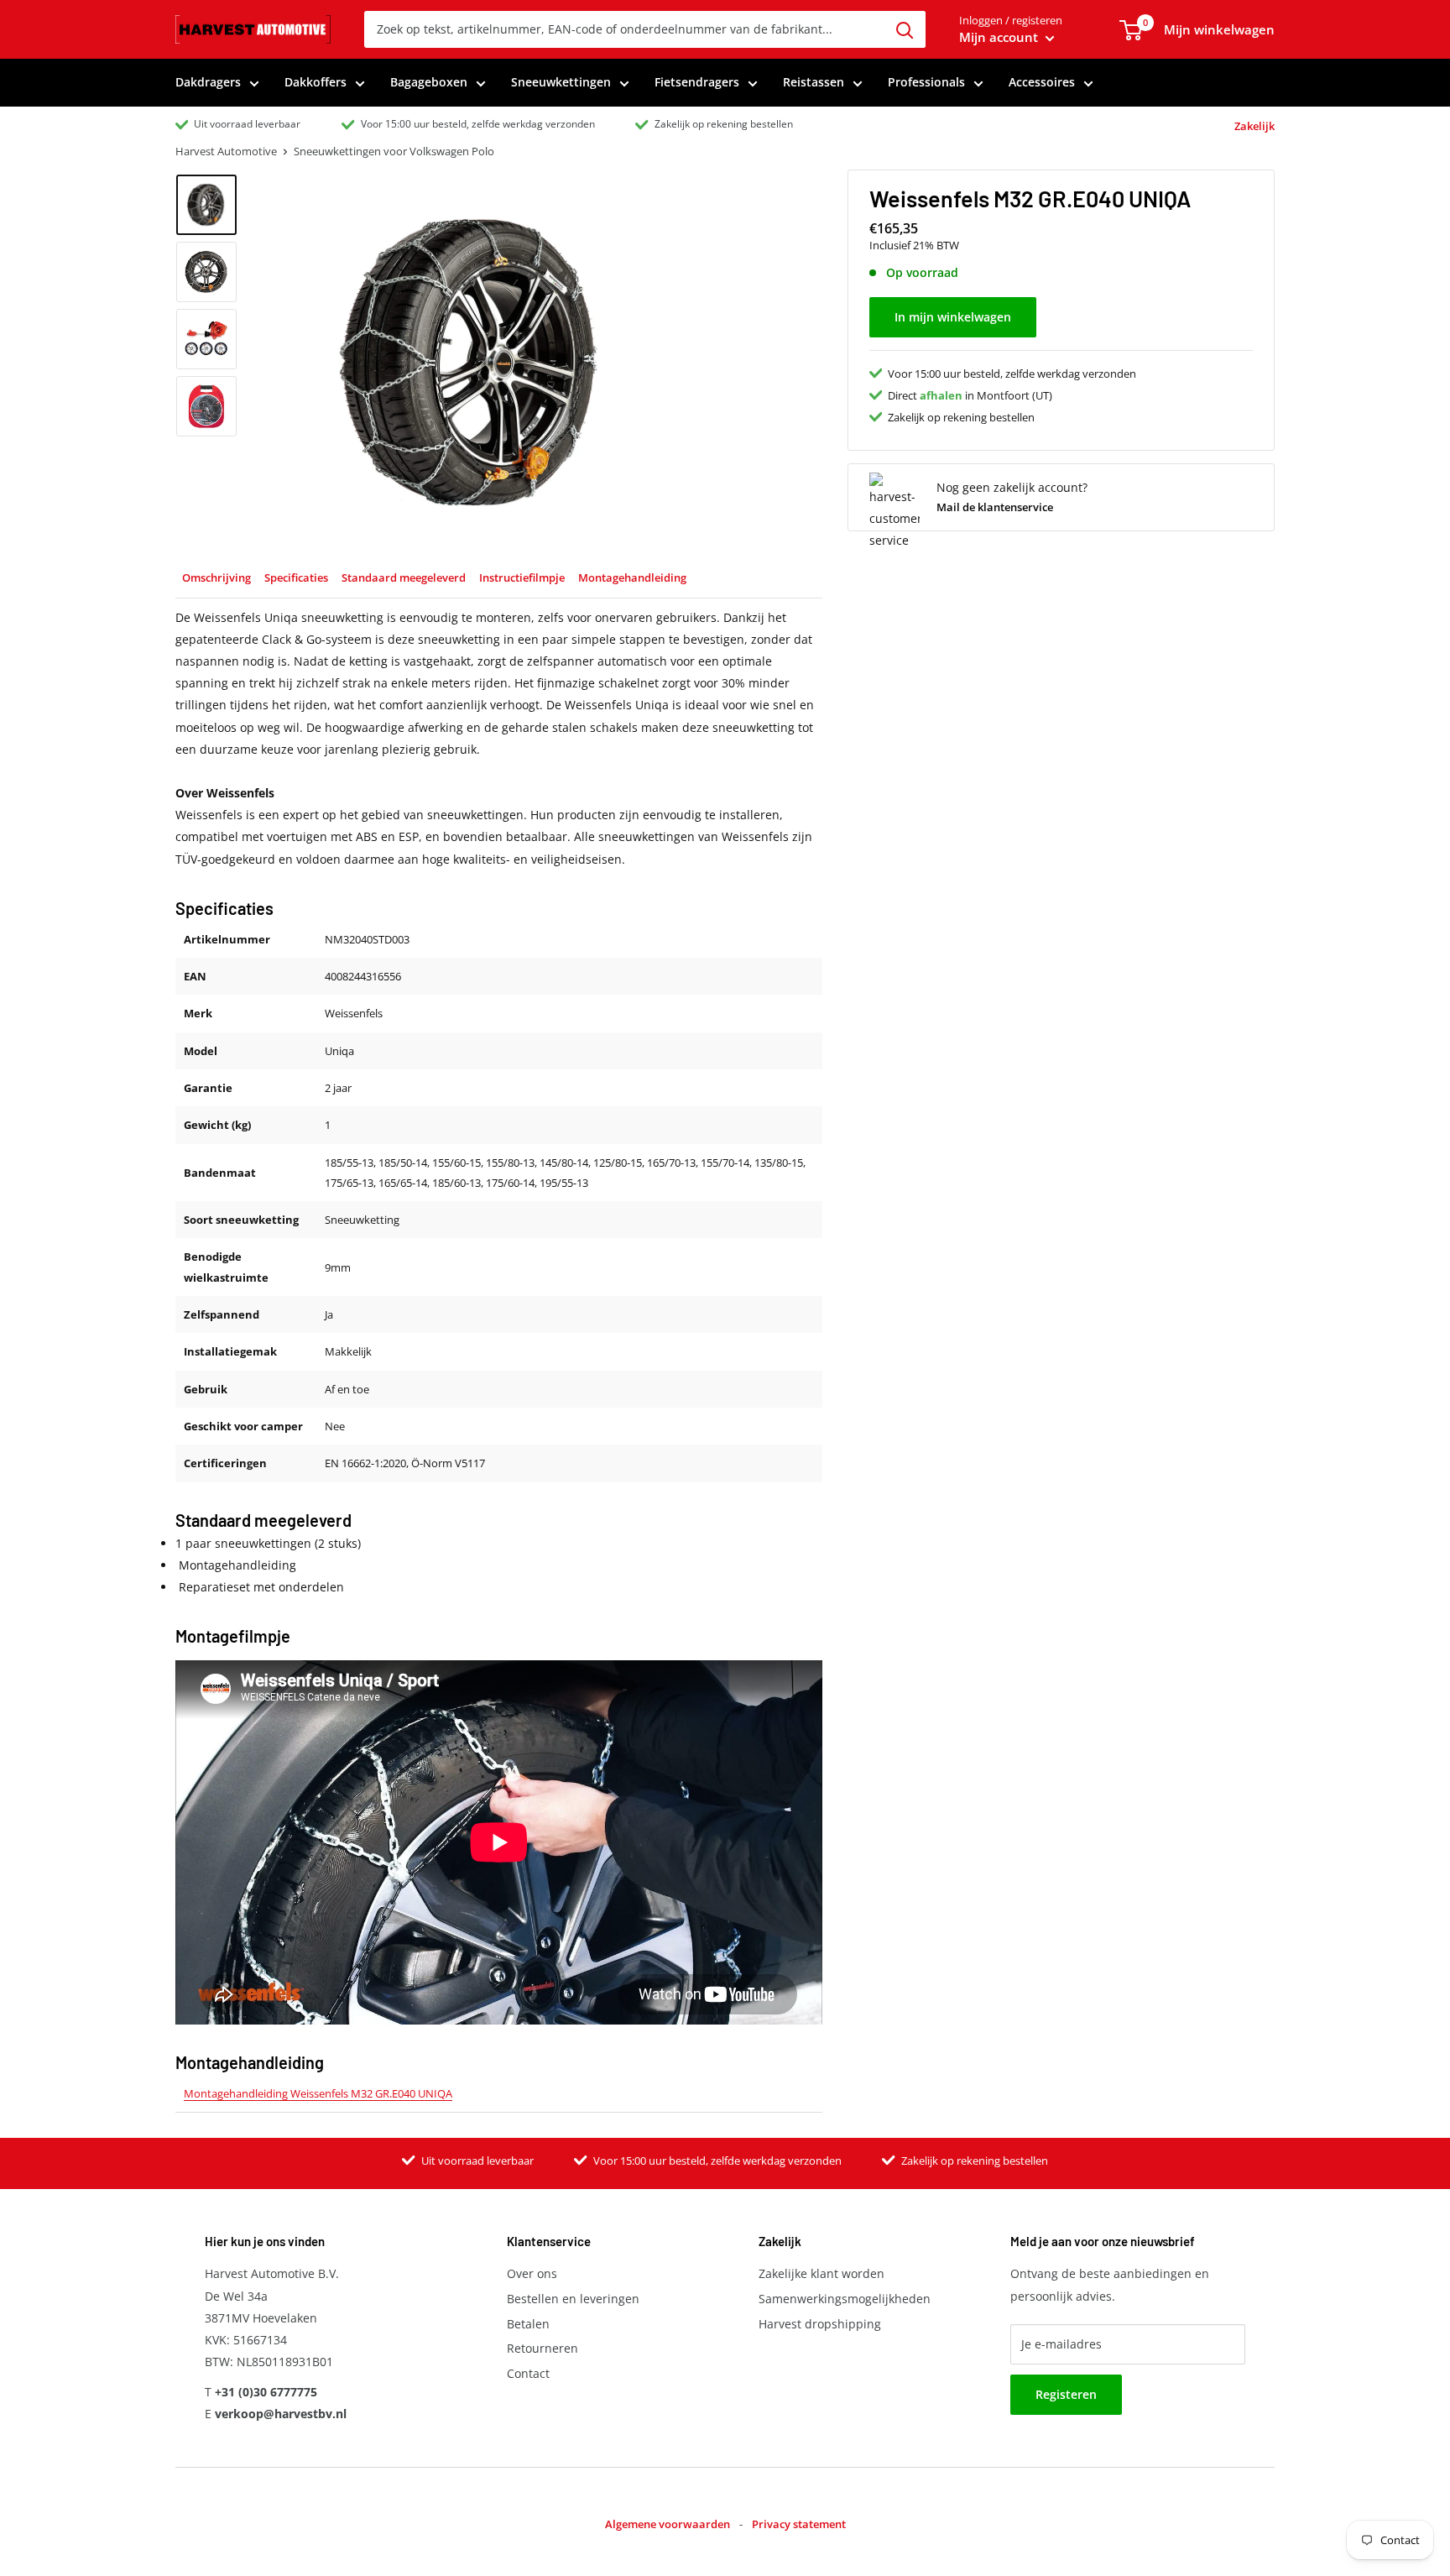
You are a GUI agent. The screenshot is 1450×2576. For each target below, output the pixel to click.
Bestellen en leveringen (573, 2299)
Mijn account (1000, 37)
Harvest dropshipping (820, 2324)
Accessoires (1042, 82)
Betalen (528, 2324)
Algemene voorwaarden (668, 2524)
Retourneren (542, 2348)
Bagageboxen (429, 82)
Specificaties (296, 577)
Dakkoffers (316, 82)
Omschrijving (216, 577)
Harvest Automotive (226, 151)
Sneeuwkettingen (561, 82)
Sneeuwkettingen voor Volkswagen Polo (394, 151)
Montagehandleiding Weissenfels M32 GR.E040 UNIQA (318, 2093)
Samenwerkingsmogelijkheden (845, 2299)
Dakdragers (208, 82)
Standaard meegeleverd (404, 577)
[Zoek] (905, 29)
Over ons (532, 2273)
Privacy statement (799, 2524)
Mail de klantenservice (995, 507)
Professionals (926, 82)
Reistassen (814, 82)
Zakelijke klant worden (821, 2273)
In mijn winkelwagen (953, 317)
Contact (528, 2373)
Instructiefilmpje (522, 577)
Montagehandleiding (632, 577)
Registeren (1066, 2394)
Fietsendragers (697, 82)
